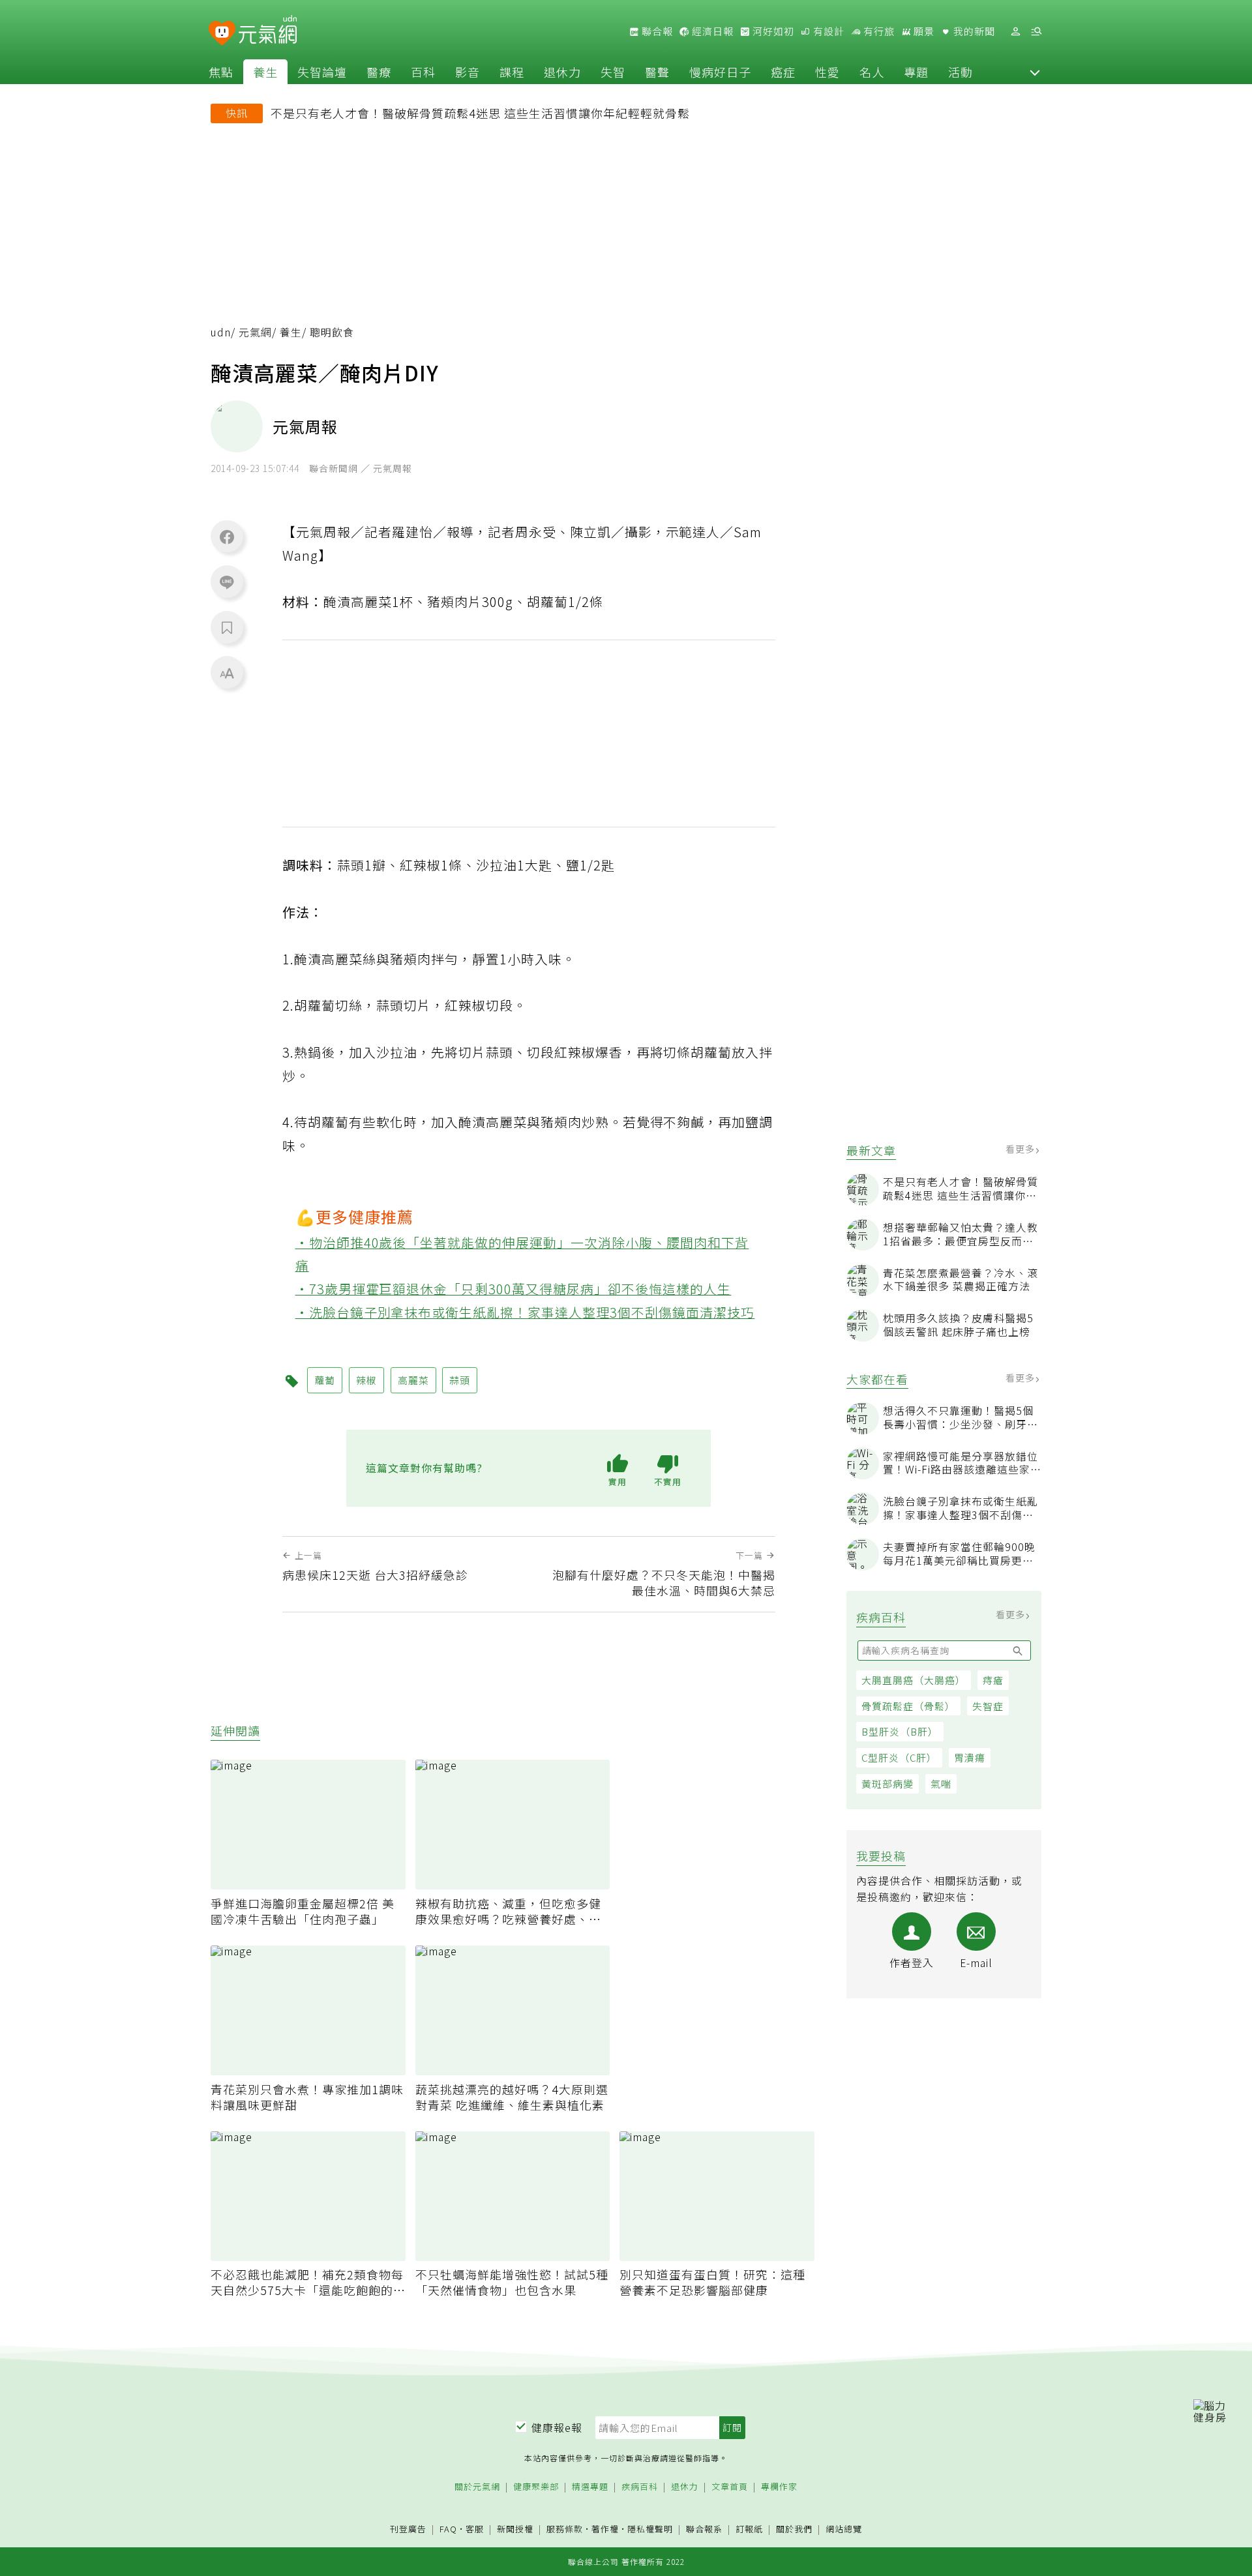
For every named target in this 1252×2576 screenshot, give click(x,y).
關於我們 (794, 2529)
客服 (475, 2529)
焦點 (221, 72)
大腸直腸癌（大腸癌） (914, 1680)
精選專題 (590, 2487)
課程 (512, 72)
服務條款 (565, 2529)
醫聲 (657, 72)
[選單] (1036, 32)
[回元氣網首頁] (268, 31)
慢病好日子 (720, 72)
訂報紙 (749, 2529)
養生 (265, 72)
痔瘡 (993, 1680)
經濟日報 (711, 31)
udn (221, 332)
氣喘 (941, 1784)
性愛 (827, 72)
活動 (961, 72)
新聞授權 (515, 2529)
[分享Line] (227, 582)
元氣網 (255, 332)
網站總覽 (844, 2529)
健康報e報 (557, 2427)
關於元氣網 (477, 2487)
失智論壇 (322, 72)
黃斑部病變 (887, 1784)
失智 (613, 72)
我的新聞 (973, 31)
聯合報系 (704, 2529)
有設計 (827, 31)
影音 (468, 72)
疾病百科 (640, 2487)
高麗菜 (413, 1380)
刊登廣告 (408, 2529)
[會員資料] (1015, 32)
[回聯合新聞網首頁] (222, 34)
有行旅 (878, 31)
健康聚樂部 (536, 2487)
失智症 (988, 1706)
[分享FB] (227, 537)
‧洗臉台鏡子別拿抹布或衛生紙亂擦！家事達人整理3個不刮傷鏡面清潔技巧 (525, 1312)
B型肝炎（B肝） (900, 1731)
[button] (1035, 72)
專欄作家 (779, 2487)
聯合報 (656, 31)
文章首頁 (730, 2487)
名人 (872, 72)
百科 (423, 72)
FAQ (448, 2529)
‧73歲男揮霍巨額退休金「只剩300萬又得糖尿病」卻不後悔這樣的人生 (514, 1289)
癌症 (783, 72)
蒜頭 (460, 1380)
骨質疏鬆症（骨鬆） (908, 1706)
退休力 (562, 72)
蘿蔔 (325, 1380)
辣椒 (366, 1380)
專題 (916, 72)
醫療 (379, 72)
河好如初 (772, 31)
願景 (923, 31)
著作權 (605, 2529)
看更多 (1021, 1149)
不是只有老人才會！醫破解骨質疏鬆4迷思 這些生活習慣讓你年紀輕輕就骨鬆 (480, 113)
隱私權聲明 (650, 2529)
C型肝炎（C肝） (899, 1757)
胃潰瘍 (970, 1757)
